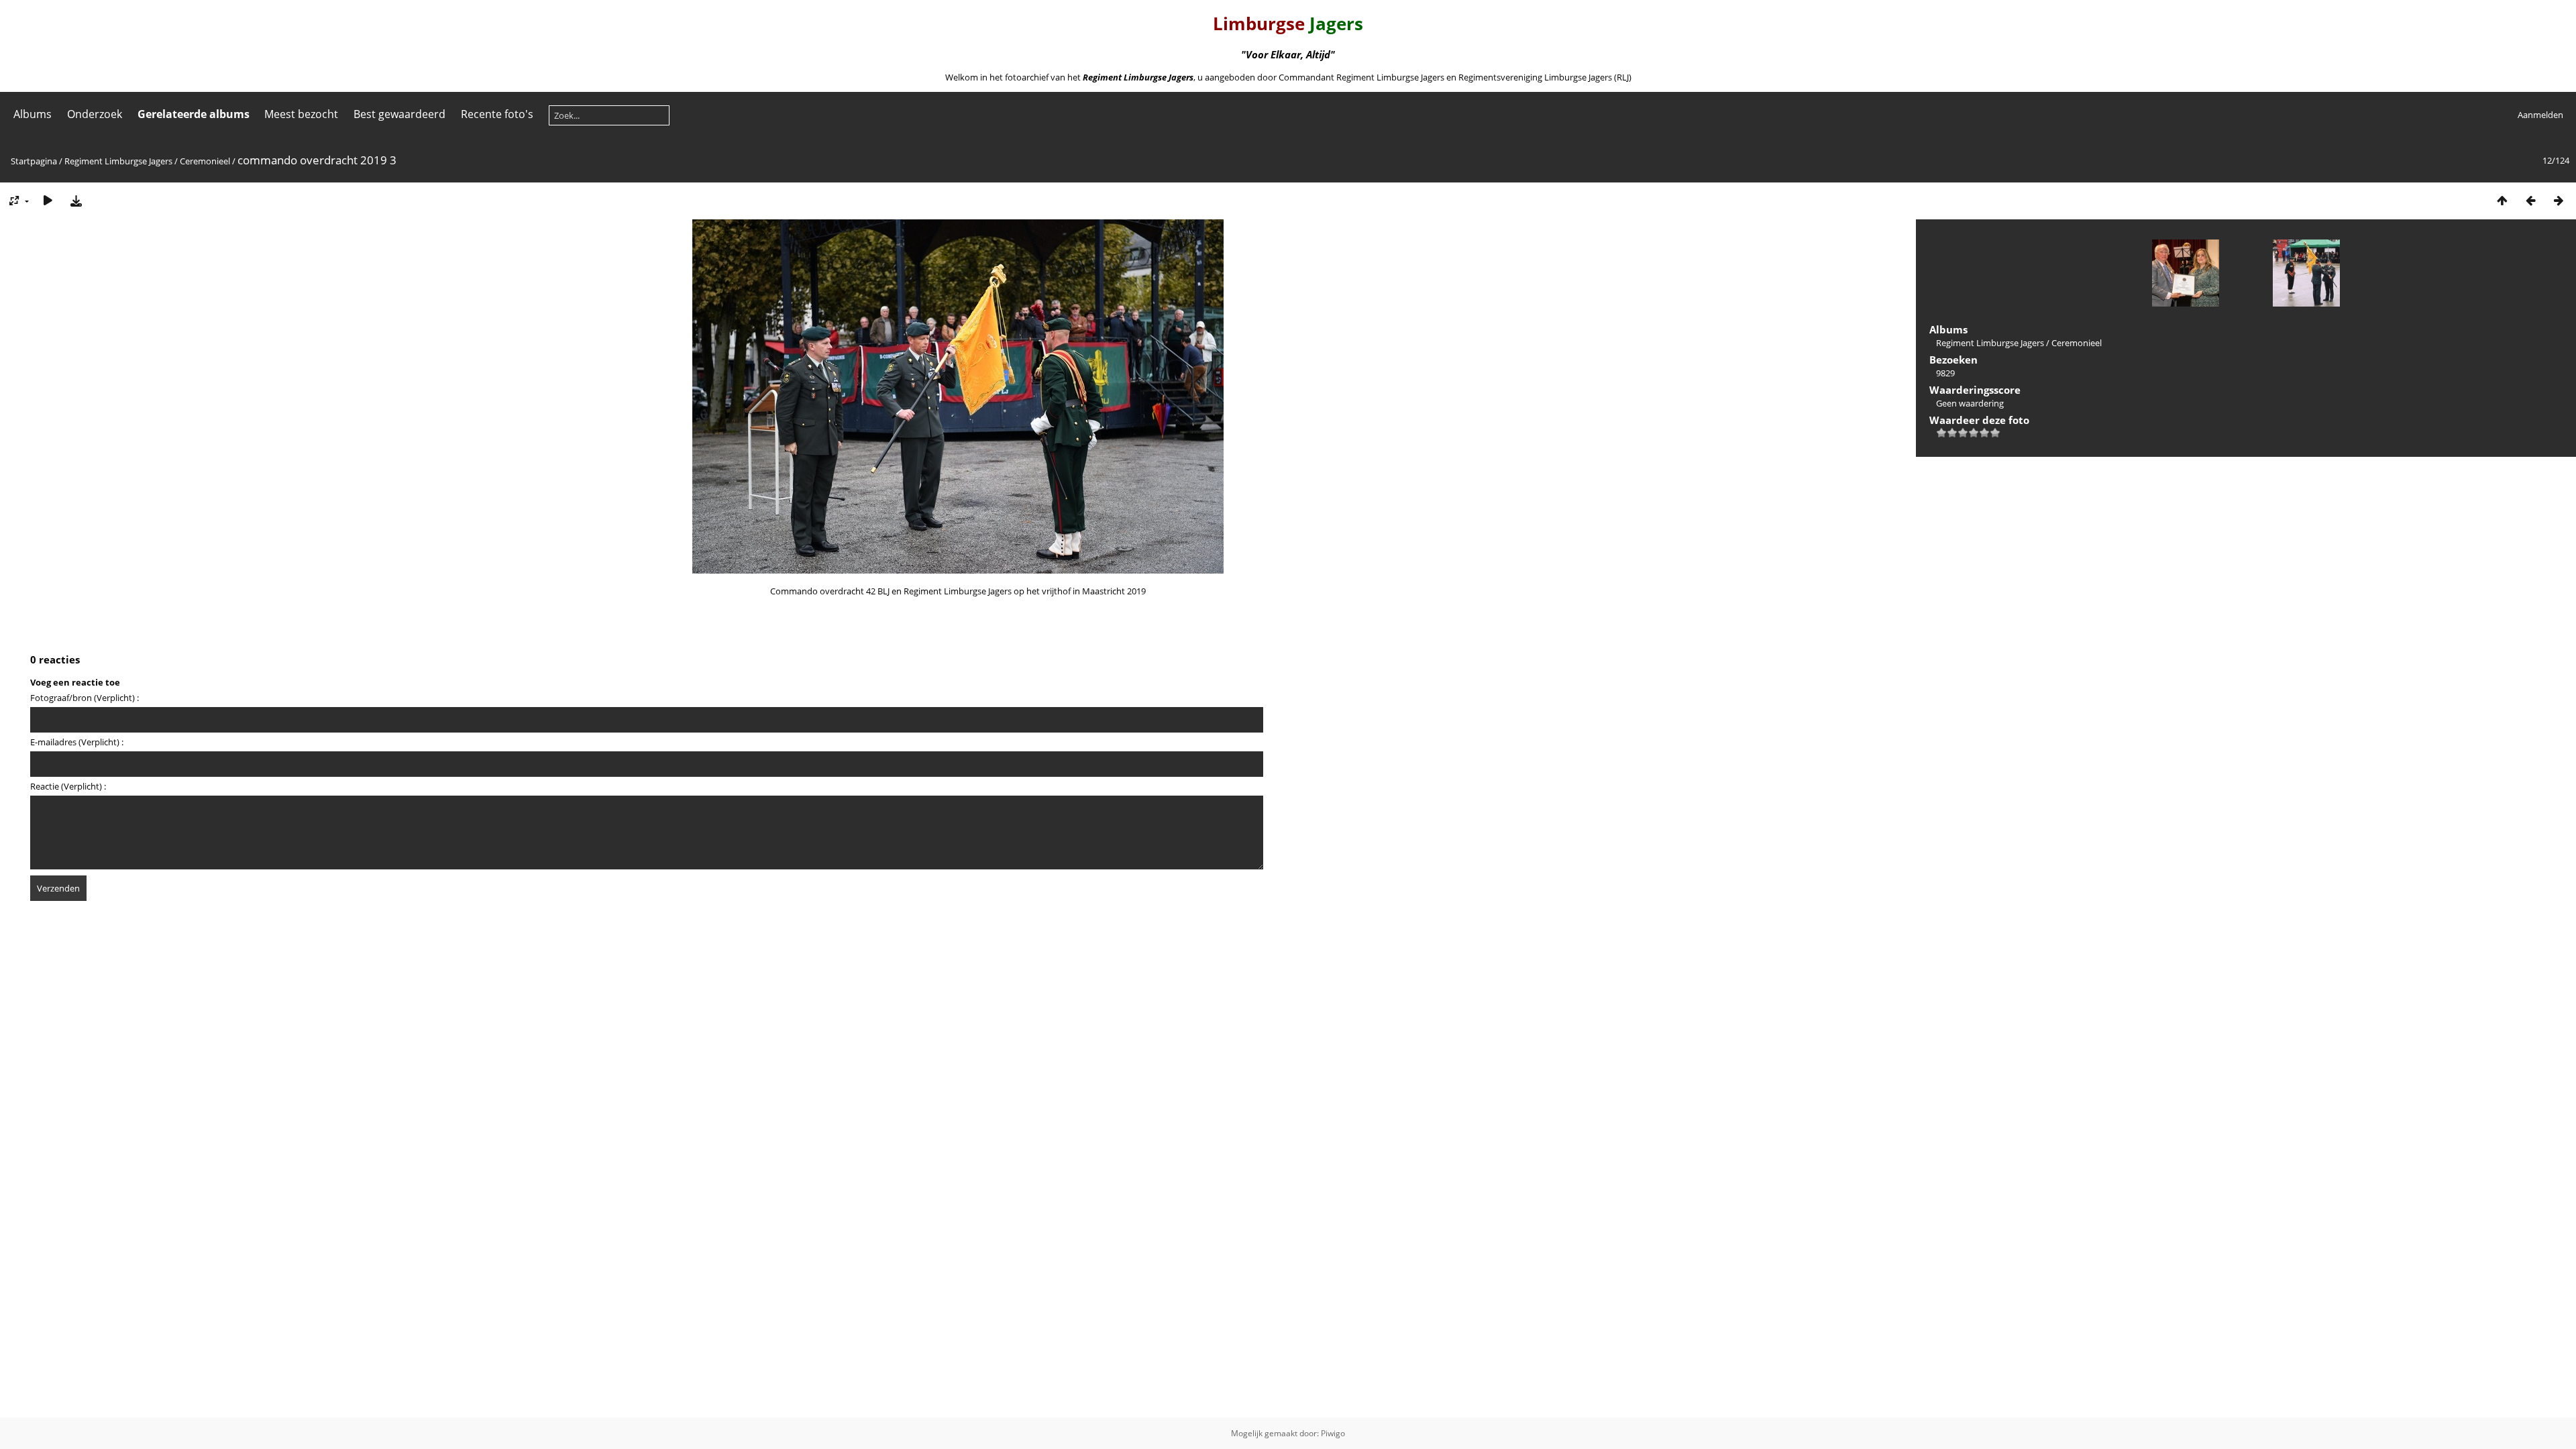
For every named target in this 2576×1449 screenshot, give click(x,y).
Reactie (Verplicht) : (68, 786)
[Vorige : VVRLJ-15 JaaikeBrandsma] (2530, 200)
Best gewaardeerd (399, 114)
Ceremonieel (205, 161)
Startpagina (34, 161)
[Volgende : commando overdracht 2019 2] (2559, 200)
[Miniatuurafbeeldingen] (2502, 200)
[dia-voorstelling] (48, 200)
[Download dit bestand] (76, 200)
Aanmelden (2540, 115)
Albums (33, 114)
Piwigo (1333, 1433)
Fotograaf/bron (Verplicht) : (85, 698)
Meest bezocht (301, 114)
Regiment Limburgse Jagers (118, 161)
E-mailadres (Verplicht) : (77, 742)
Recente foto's (497, 114)
